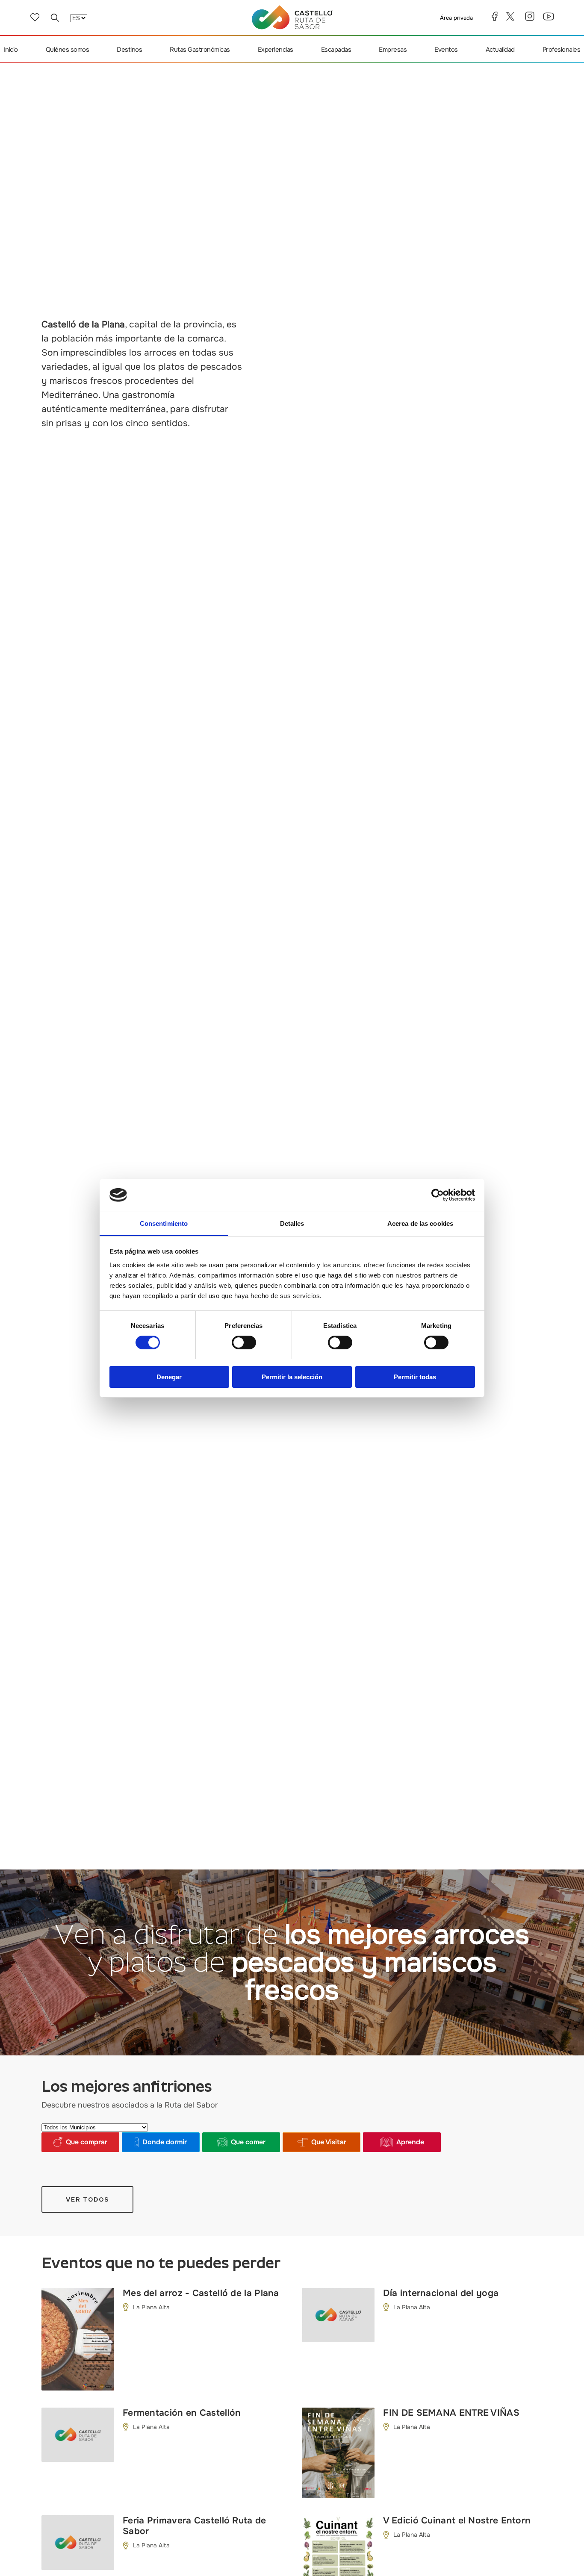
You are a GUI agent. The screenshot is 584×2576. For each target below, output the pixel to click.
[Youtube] (549, 16)
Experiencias (276, 50)
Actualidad (500, 50)
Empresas (393, 50)
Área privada (456, 18)
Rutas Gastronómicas (200, 50)
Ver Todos (87, 2199)
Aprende (410, 2142)
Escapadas (336, 50)
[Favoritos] (35, 17)
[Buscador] (55, 18)
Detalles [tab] (292, 1223)
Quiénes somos (68, 50)
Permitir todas (415, 1376)
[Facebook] (495, 16)
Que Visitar (329, 2142)
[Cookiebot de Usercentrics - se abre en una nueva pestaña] (438, 1195)
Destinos (129, 50)
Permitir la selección (292, 1376)
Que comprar (87, 2142)
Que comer (248, 2142)
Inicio (11, 50)
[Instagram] (530, 16)
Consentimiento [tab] (164, 1223)
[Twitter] (511, 16)
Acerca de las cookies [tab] (420, 1223)
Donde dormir (165, 2142)
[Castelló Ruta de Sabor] (292, 17)
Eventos (446, 50)
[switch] (244, 1342)
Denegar (169, 1376)
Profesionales (562, 50)
